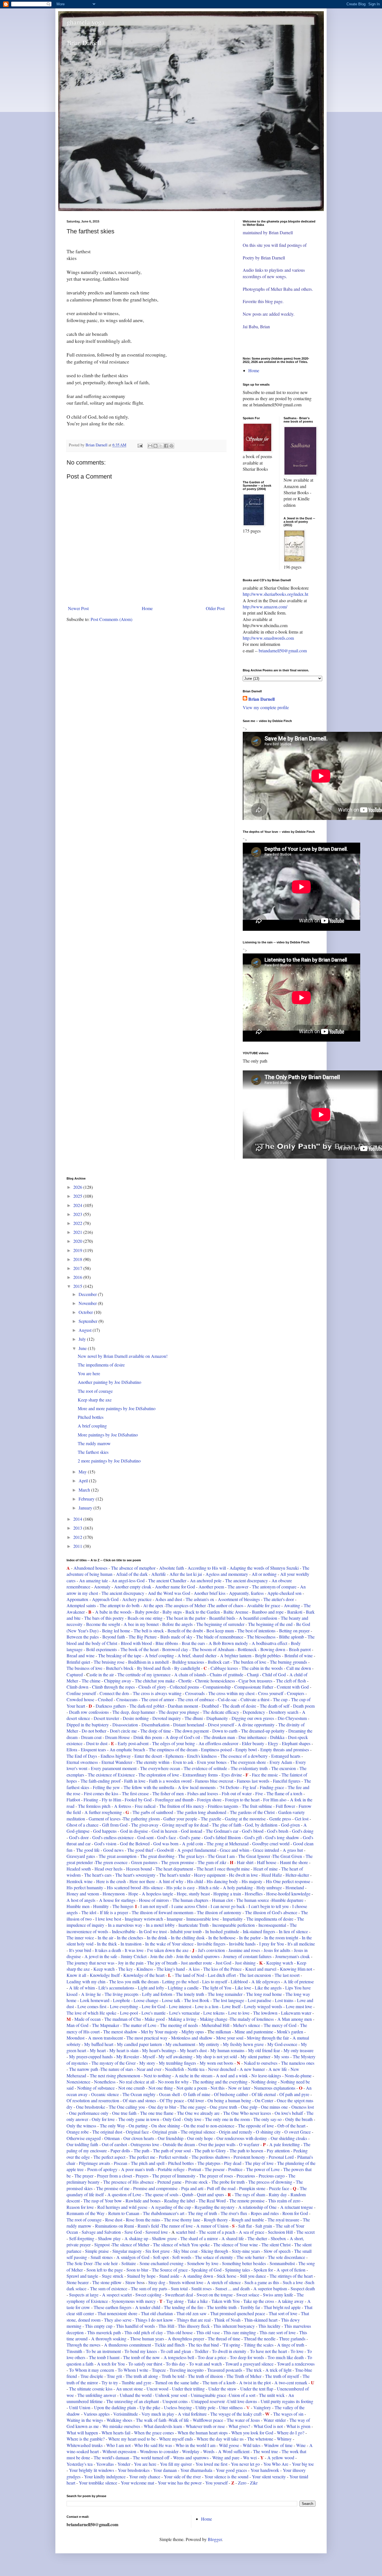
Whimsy (284, 2439)
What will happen (82, 2433)
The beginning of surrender (220, 1624)
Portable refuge (171, 2169)
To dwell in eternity (230, 2351)
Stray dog (157, 2282)
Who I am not (118, 2445)
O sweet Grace (297, 2132)
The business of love (84, 1668)
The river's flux (234, 2213)
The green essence (112, 1862)
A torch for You (111, 2364)
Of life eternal (264, 2094)
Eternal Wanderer (117, 1762)
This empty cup (99, 2326)
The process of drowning (270, 2182)
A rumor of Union (212, 2226)
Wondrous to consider (160, 2451)
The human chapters (190, 1900)
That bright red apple (283, 2307)
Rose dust (114, 2220)
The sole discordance (286, 2257)
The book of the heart (140, 1649)
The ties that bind (203, 2345)
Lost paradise (260, 2000)
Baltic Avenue (236, 1612)
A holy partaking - (239, 1887)
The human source (253, 1900)
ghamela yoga (85, 22)
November (88, 1303)
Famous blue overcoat (214, 1781)
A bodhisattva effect (269, 1643)
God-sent (146, 1837)
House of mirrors (154, 1900)
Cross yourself (271, 1693)
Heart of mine (266, 1869)
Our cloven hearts (139, 2138)
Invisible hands (242, 1944)
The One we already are (199, 2113)
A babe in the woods (113, 1612)
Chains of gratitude (227, 1674)
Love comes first (92, 2006)
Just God (223, 1963)
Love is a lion (207, 2006)
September (89, 1321)
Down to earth (225, 1731)
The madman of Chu (123, 2019)
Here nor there (142, 1881)
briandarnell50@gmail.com (283, 651)
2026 (78, 1187)
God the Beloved (135, 1843)
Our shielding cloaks (289, 2138)
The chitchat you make (155, 1681)
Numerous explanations (275, 2088)
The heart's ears (98, 1875)
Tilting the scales (259, 2345)
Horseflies (254, 1894)
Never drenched (222, 2069)
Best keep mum (220, 1631)
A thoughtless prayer (186, 2339)
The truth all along (142, 2376)
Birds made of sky (176, 1637)
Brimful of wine (299, 1655)
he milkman (221, 2032)
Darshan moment (183, 1706)
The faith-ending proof (101, 1781)
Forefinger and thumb (175, 1800)
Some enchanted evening (161, 2263)
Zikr (253, 2483)
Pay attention (278, 2150)
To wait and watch (205, 2364)
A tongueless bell (179, 2357)
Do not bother (94, 1731)
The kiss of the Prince (222, 1969)
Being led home (116, 1631)
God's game (189, 1837)
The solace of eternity (214, 2257)
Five (259, 1793)
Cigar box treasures (255, 1681)
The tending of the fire (184, 2307)
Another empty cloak (133, 1587)
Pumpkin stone (252, 2188)
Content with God (293, 1687)
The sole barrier (250, 2257)
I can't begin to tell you (268, 1906)
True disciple (92, 2376)
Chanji (253, 1674)
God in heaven (164, 1831)
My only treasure (299, 2050)
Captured (75, 1674)
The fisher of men (168, 1793)
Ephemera (175, 1756)
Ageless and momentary (227, 1574)
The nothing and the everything (220, 2082)
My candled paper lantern (139, 2044)
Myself (149, 2056)
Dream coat (91, 1737)
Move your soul (230, 2038)
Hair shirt (245, 1862)
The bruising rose (109, 1662)
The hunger (122, 1906)
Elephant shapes (296, 1743)
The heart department (175, 1869)
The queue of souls (162, 2194)
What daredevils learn (163, 2426)
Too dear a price (212, 2357)
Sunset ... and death (233, 2288)
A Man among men (295, 2019)
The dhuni (194, 1718)
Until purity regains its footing (287, 2401)
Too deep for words (247, 2357)
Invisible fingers (211, 1944)
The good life (88, 1850)
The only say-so (267, 2119)
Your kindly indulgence (105, 2477)
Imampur (175, 1919)
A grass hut (293, 1850)
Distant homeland (189, 1725)
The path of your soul (172, 2150)
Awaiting (292, 1605)
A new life (278, 2069)
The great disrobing (157, 1856)
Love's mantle (154, 2013)
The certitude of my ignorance (145, 1674)
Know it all (76, 1975)
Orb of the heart (291, 2126)
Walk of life (179, 2420)
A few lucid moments (196, 1787)
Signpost (102, 2245)
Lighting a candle (183, 1988)
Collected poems (184, 1687)
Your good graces (231, 2470)
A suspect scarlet (117, 2295)
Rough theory (216, 2220)
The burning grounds (288, 1662)
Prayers (142, 2176)
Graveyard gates (81, 1856)
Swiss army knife (278, 2295)
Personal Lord (281, 2157)
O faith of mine (197, 2094)
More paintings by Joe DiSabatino (108, 1435)
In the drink (157, 1938)
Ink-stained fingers (259, 1931)
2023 (78, 1214)
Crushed (105, 1699)
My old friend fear (265, 2050)
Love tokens (214, 2013)
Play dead (233, 2163)
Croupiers (296, 1693)
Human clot (222, 1900)
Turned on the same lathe (177, 2382)
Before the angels (178, 1624)
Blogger (215, 2539)
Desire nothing (136, 1718)
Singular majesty (128, 2251)
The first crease (135, 1793)
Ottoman (112, 2138)
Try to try (110, 2382)
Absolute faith (172, 1568)
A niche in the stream (194, 2075)
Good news (113, 1850)
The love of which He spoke (91, 2013)
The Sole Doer (80, 2263)
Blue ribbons (167, 1643)
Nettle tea (196, 2069)
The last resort (287, 1975)
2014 (78, 1519)
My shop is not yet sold (217, 2056)
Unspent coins (176, 2401)
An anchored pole (206, 1580)
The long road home (264, 1994)
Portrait (195, 2169)
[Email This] (150, 446)
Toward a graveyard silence (249, 2364)
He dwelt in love (243, 1875)
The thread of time (224, 2339)
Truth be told (173, 2376)
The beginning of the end (270, 1624)
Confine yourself (81, 1693)
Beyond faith (114, 1637)
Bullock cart (219, 1662)
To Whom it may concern (92, 2370)
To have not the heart (268, 2351)
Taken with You (226, 2301)
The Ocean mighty (138, 2094)
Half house (267, 1862)
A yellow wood (281, 2457)
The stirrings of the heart (291, 2276)
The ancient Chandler (167, 1580)
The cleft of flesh (291, 1681)
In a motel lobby (160, 1925)
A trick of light (278, 2370)
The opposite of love (256, 2126)
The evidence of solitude (205, 1768)
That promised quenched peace (237, 2313)
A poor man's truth (138, 2169)
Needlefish (175, 2069)
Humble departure (288, 1900)
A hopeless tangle (157, 1894)
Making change (214, 2019)
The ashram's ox (200, 1599)
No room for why (173, 2082)
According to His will (207, 1568)
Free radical (145, 1806)
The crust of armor (158, 1699)
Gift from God (115, 1825)
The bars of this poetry (104, 1618)
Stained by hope (141, 2276)
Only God (172, 2119)
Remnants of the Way (86, 2213)
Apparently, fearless (246, 1593)
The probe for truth (228, 2182)
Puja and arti (192, 2188)
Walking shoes (120, 2420)
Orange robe (78, 2132)
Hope (133, 1894)
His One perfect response (289, 1881)
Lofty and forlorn (157, 1994)
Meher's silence (247, 2025)
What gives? (240, 2426)
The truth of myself (282, 2376)
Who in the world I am (195, 2445)
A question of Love (125, 2194)
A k (192, 1969)
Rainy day (278, 2194)
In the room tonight (281, 1938)
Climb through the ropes (113, 1687)
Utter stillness (231, 2407)
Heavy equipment (210, 1875)
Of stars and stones (140, 2100)
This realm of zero (284, 2201)
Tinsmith (74, 2351)
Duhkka (277, 1737)
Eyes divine (232, 1775)
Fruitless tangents (224, 1806)
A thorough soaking (109, 2339)
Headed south (79, 1869)
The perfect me (143, 2157)
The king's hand (171, 1969)
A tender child (147, 2307)
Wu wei (250, 2457)
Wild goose (229, 2445)
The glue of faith (227, 1825)
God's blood (253, 1831)
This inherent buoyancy (234, 2326)
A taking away (291, 2301)
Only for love (104, 2119)
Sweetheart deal (179, 2295)
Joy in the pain (131, 1963)
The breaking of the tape (120, 1655)
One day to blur (162, 2107)
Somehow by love (203, 2263)
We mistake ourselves (121, 2426)
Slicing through (215, 2251)
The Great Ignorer (254, 1856)
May (83, 1472)
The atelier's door (279, 1599)
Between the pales (83, 1637)
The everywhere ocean (160, 1768)
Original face (138, 2132)
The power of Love (262, 2169)
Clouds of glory (152, 1687)
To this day (176, 2364)
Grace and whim (234, 1850)
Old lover (196, 2100)
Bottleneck (247, 1649)
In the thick (107, 1944)
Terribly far (250, 2307)
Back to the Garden (203, 1612)
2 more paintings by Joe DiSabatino (109, 1461)
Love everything (124, 2006)
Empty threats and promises (285, 1749)
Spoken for (263, 2270)
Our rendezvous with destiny (242, 2138)
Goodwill (165, 1850)
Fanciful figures (287, 1781)
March (85, 1490)
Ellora (72, 1749)
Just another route (196, 1963)
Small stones (102, 2257)
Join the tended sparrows (198, 1956)
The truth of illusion (205, 2376)
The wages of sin (288, 2414)
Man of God (77, 2025)
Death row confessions (88, 1712)
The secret (306, 2232)
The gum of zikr (212, 1862)
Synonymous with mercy (134, 2301)
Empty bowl (246, 1749)
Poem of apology (102, 2169)
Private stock (196, 2182)
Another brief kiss (210, 1593)
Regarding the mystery (215, 2207)
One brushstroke (91, 2107)
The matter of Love (139, 2025)
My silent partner (256, 2056)
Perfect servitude (173, 2157)
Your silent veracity (269, 2477)
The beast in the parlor (186, 1618)
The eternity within (153, 1762)
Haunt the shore (294, 1862)
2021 (78, 1232)
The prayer (84, 2176)
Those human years (147, 2339)
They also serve (118, 2320)
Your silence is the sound (226, 2477)
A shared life (233, 2238)
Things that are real (194, 2320)
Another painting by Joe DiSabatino (109, 1382)
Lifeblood (239, 1981)
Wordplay (191, 2451)
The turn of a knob (219, 2382)
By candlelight (187, 1668)
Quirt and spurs (210, 2194)
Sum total (179, 2288)
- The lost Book (195, 2000)
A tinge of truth (291, 2345)
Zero (242, 2483)
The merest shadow (120, 2032)
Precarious (246, 2176)
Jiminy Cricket (134, 1956)
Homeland (295, 1887)
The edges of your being (174, 1743)
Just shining (245, 1963)
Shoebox (279, 2238)
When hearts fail (116, 2433)
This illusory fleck (194, 2326)
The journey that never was (91, 1963)
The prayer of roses (216, 2176)
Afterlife (159, 1574)
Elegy (273, 1743)
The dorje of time (155, 1731)
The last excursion (255, 1975)
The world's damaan (111, 2457)
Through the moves (83, 2345)
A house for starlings (117, 1900)
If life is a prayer (113, 1912)
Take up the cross (259, 2301)
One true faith (124, 2113)
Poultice (235, 2169)
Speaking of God (206, 2270)
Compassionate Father (254, 1687)
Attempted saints (81, 1605)
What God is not (268, 2426)
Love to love (239, 2013)
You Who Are (276, 2464)
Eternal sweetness (82, 1762)
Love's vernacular (185, 2013)
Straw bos (134, 2282)
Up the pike (149, 2407)
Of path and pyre (294, 2094)
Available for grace (264, 1605)
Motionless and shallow (192, 2038)
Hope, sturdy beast (193, 1894)
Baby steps (172, 1612)
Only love (193, 2119)
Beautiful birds (222, 1618)
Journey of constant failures (247, 1956)
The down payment (192, 1731)
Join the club (161, 1956)
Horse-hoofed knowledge (288, 1894)
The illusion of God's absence (271, 1912)
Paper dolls (120, 2150)
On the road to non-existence (209, 2126)
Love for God (154, 2006)
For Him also (275, 1800)
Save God (133, 2232)
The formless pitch (94, 1806)
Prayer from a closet (115, 2176)
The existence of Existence (111, 1775)
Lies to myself (215, 1981)
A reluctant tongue (297, 2207)
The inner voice (80, 1938)
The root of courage (95, 1391)
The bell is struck (149, 1631)
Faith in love (135, 1781)
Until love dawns (242, 2401)
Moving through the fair (268, 2038)
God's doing (303, 1831)
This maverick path (105, 2332)
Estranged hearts (286, 1756)
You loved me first (211, 2464)
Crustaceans (127, 1699)
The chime (91, 1681)
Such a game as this (262, 2282)
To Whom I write (133, 2370)
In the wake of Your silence (169, 1944)
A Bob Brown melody (228, 1643)
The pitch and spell (148, 2163)
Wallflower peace (208, 2420)
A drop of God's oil (183, 1737)
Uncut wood (157, 2389)
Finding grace (272, 1787)
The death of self (275, 1706)
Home (147, 608)
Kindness (145, 1969)
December (88, 1294)
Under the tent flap (257, 2389)
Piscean (121, 2163)
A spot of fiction (292, 2270)
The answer (238, 1587)
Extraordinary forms (200, 1775)
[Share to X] (161, 446)
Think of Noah (227, 2320)
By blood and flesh (154, 1668)
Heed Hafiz (272, 1875)
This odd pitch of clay (144, 2332)
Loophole (122, 2000)
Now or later (239, 2088)
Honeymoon (114, 1894)
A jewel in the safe (101, 1956)
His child (195, 1881)
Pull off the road (221, 2188)
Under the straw (222, 2389)
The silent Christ (276, 2245)
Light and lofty (151, 1988)
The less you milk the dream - (135, 1981)
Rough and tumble (248, 2220)
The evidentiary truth (250, 1768)
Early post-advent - (135, 1743)
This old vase (209, 2332)
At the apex (153, 1605)
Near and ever (149, 2069)
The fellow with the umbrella (149, 1787)
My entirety (209, 2044)
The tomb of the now (142, 2357)
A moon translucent (106, 2038)
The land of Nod (189, 1975)
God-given (290, 1825)
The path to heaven (246, 2150)
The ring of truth (202, 2213)
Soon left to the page (105, 2270)
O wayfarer (249, 2144)
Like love (244, 1988)
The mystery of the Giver (114, 2063)
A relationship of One (258, 2207)
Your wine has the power (179, 2483)
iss (197, 1969)
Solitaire (129, 2263)
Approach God (105, 1599)
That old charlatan (157, 2313)
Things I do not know (154, 2320)
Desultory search (284, 1712)
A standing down (198, 2276)
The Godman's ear (222, 1831)
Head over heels (109, 1869)
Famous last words (253, 1781)
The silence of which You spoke (181, 2245)
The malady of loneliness (252, 2019)
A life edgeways (266, 1981)
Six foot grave (158, 2251)
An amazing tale (94, 1580)
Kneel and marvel (260, 1969)
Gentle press (281, 1819)
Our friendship (171, 2138)
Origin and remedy (236, 2132)
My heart (98, 2050)
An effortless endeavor (218, 1743)
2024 (78, 1205)
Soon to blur (137, 2270)
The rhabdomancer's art (164, 2213)
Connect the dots (114, 1693)
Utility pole (205, 2407)
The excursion (284, 1768)
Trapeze (159, 2370)
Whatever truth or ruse (205, 2426)
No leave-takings (267, 2075)
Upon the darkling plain (115, 2407)
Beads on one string (145, 1618)
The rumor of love (177, 2226)
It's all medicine (301, 1944)
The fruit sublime (258, 1806)
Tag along (174, 2301)
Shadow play (109, 2238)
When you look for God (253, 2433)
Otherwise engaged (84, 2138)
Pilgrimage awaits (95, 2163)
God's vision (105, 1843)
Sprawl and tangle (82, 2276)
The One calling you (126, 2107)
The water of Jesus (243, 2420)
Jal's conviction (211, 1950)
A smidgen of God (133, 2257)
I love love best (108, 1919)
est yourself (224, 1725)
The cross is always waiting (157, 1693)
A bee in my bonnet (142, 1624)
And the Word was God (170, 1593)
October (86, 1312)
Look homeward (95, 2000)
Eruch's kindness (202, 1756)
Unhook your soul (171, 2395)
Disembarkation (156, 1725)
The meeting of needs (179, 2025)
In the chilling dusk (188, 1938)
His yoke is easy (181, 1887)
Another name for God (175, 1587)
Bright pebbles (268, 1655)
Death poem (304, 1706)
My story (147, 2063)
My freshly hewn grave (243, 2044)
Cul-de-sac (227, 1699)
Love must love (300, 2006)
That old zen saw (192, 2313)
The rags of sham (250, 2194)
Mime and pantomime (253, 2032)
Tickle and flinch (170, 2345)
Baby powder (148, 1612)
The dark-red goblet (147, 1706)
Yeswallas (105, 2464)
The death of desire (239, 1706)
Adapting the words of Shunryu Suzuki (264, 1568)
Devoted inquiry (167, 1718)
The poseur (215, 2169)
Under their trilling (188, 2389)
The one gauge (194, 2107)
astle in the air (102, 1674)
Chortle (186, 1681)
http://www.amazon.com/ (265, 607)
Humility (101, 1906)
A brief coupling (92, 1426)
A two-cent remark (291, 2382)
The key (126, 1969)
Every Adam (281, 1762)
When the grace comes (153, 2433)
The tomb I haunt (104, 2357)
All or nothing (265, 1574)
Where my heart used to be (132, 2439)
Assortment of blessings (239, 1599)
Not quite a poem (192, 2088)
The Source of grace (170, 2270)
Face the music (265, 1775)
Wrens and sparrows (191, 2457)
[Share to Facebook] (166, 446)
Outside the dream (179, 2144)
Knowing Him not (296, 1969)
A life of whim (82, 1988)
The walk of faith (151, 2420)
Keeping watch (280, 1963)
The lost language (228, 2000)
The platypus (209, 2163)
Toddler (201, 2351)
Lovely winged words (263, 2006)
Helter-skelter (297, 1875)
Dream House (117, 1737)
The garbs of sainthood (153, 1812)
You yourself (216, 2483)
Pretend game (169, 2182)
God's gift (253, 1837)
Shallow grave (164, 2238)
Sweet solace (248, 2295)
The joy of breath (162, 1963)
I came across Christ (189, 1906)
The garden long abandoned (201, 1812)
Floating (91, 1800)
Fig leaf (249, 1787)
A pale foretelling (285, 2144)
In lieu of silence (293, 1931)
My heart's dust (193, 2050)
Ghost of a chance (82, 1825)
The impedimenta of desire (101, 1365)
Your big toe (303, 2464)
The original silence (198, 2132)
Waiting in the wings (85, 2420)
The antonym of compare (274, 1587)
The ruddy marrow (94, 1443)
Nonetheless (105, 2082)
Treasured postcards (225, 2370)
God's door (79, 1837)
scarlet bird (186, 2232)
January (86, 1508)
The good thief (140, 1850)
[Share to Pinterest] (171, 446)
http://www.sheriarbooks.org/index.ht (275, 594)
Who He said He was (153, 2445)
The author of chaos (226, 1605)
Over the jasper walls (217, 2144)
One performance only (89, 2113)
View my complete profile (266, 707)
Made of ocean (88, 2019)
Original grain (165, 2132)
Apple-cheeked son (285, 1593)
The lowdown (266, 2013)
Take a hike (198, 2301)
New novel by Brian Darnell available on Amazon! (123, 1356)
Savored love (157, 2232)
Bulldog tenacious (189, 1662)
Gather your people (180, 1819)
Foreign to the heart (242, 1800)
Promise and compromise (155, 2188)
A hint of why (171, 1881)
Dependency (254, 1712)
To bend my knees (141, 2351)
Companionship (217, 1687)
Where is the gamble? (86, 2439)
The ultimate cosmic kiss (91, 2389)
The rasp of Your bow (103, 2201)
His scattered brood (124, 1887)
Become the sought (103, 1624)
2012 (78, 1537)
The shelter (257, 2238)
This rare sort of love (278, 2332)
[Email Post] (140, 445)
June (83, 1348)
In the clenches (130, 1938)
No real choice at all (137, 2082)
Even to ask (183, 1762)
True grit (114, 2376)
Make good (155, 2019)
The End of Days (82, 1756)
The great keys (191, 1856)
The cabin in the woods (262, 1668)
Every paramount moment (114, 1768)
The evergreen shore (248, 1762)
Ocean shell (169, 2094)
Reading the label (180, 2201)
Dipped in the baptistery (88, 1725)
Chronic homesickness (216, 1681)
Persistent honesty (249, 2157)
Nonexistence (78, 2082)
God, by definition (261, 1825)
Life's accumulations (116, 1988)
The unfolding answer (97, 2395)
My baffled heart (99, 2044)
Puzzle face (279, 2188)
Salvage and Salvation (101, 2232)
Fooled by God (139, 1800)
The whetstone (260, 2439)
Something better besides (244, 2263)
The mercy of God (281, 2025)
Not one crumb (132, 2088)
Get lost (302, 1819)
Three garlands (292, 2339)
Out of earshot (115, 2144)
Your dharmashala (196, 2470)
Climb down (77, 1687)
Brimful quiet (79, 1662)
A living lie (91, 1994)
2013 (78, 1528)
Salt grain (264, 2226)
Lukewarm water (296, 2013)
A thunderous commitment (128, 2345)
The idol (89, 1912)
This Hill (166, 2326)
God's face (167, 1837)
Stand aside (170, 2276)
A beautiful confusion (259, 1618)
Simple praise (96, 2251)
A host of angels (82, 1900)
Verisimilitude (126, 2414)
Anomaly (102, 1587)
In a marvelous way (125, 1925)
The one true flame (157, 2113)
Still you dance (253, 2276)
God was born (166, 1843)
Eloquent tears (93, 1749)
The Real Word (212, 2201)
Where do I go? (291, 2433)
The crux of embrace (196, 1699)
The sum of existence (109, 2288)
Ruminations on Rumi (115, 2226)
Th (232, 1812)
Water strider (275, 2420)
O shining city (268, 2132)
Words (209, 2451)
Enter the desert (148, 1756)
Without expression (119, 2451)
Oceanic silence (106, 2094)
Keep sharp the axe (95, 1400)
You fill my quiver (176, 2464)
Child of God (274, 1674)
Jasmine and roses (244, 1950)
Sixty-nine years (246, 2251)
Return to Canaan (124, 2213)
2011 (78, 1546)
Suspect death (302, 2288)
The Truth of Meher (244, 2376)
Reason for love (80, 2207)
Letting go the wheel (180, 1981)
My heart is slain (124, 2050)
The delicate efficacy (221, 1712)
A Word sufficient (234, 2451)
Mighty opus (193, 2032)
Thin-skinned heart (261, 2320)
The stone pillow (106, 2282)
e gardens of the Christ (255, 1812)
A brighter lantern (236, 1655)
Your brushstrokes (134, 2470)
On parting (138, 2126)
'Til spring (231, 2345)
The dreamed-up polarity (263, 1731)
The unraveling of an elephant (133, 2401)
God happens (105, 1831)
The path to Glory (210, 2150)
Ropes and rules (265, 2213)
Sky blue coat (185, 2251)
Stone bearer (78, 2282)
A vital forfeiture (192, 2414)
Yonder (124, 2464)
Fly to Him (111, 1800)
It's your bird (80, 1950)
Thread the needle (260, 2339)
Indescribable (124, 1931)
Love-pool (129, 2013)
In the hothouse (222, 1938)
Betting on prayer (294, 1631)
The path (141, 2150)
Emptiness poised (216, 1749)
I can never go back (228, 1906)
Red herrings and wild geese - (124, 2207)
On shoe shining (166, 2126)
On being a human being (229, 2100)
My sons (282, 2056)
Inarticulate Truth (194, 1925)
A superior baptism (270, 2288)
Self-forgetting (82, 2238)
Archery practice (137, 1599)
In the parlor (250, 1938)
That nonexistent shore (117, 2313)
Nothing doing (264, 2082)
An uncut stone (129, 2389)
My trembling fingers (177, 2063)
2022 (78, 1223)
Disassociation (125, 1725)
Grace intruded (267, 1850)
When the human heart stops (203, 2433)
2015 (78, 1286)
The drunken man (219, 1737)
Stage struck (113, 2276)
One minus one (274, 2107)
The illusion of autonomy (219, 1912)
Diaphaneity (217, 1718)
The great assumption (118, 1856)
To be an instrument (103, 2351)
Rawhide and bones (144, 2201)
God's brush (278, 1831)
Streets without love (186, 2282)
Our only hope (200, 2138)
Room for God (295, 2213)
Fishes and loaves (203, 1793)
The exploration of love (159, 1775)
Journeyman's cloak (293, 1956)
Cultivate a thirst (255, 1699)
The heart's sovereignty (135, 1875)
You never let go (246, 2464)
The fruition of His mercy (182, 1806)
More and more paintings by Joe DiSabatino (117, 1408)
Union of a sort (243, 2395)
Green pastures (144, 1862)
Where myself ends (176, 2439)
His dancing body (222, 1881)
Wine (300, 2445)
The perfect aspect (110, 2157)
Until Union (80, 2407)
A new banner (252, 2069)
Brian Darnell (261, 699)
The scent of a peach (217, 2232)
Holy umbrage (269, 1887)
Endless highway (116, 1756)
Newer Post (78, 608)
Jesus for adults (277, 1950)
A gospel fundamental (197, 1850)
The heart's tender (175, 1875)
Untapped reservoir (209, 2401)
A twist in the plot (255, 2382)
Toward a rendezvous (296, 2364)
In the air (106, 1938)
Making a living (182, 2019)
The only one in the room (228, 2119)
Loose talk (171, 2000)
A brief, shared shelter (197, 1655)
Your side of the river (182, 2477)
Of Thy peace (172, 2100)
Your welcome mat (137, 2483)
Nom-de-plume (298, 2075)
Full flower (285, 1806)
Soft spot (161, 2257)
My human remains (227, 2050)
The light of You (217, 1988)
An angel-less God (128, 1580)
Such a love (293, 2282)
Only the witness (81, 2126)
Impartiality (233, 1919)
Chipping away (118, 1681)
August (86, 1330)
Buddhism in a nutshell (148, 1662)
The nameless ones (298, 2063)
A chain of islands (190, 1674)
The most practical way (147, 2038)
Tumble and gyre (136, 2382)
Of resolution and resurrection (93, 2100)
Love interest (180, 2006)
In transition (131, 1944)
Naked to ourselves (261, 2063)
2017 (78, 1268)
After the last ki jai (186, 1574)
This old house (180, 2332)
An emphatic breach (127, 1749)
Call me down (299, 1668)
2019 (78, 1250)
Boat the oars (193, 1643)
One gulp (248, 2107)
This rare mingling (240, 2332)
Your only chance (145, 2477)
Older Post (215, 608)
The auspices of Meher (186, 1605)
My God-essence (282, 2044)
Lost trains (284, 2000)
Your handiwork (265, 2470)
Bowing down (273, 1649)
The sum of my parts (150, 2288)
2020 (78, 1241)
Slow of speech (278, 2251)
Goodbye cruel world (271, 1843)
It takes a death (108, 1950)
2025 (78, 1196)
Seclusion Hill (280, 2232)
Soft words (182, 2257)
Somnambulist (282, 2263)
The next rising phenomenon (115, 2075)
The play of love (259, 2163)
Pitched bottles (91, 1417)
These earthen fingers (113, 2307)
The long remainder (225, 1994)
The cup (280, 1699)
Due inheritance (253, 1737)
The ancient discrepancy (247, 1580)
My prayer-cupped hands (91, 2056)
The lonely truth (191, 1994)
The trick (254, 2370)
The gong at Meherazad (227, 1843)
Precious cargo (272, 2176)
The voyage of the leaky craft (236, 2414)
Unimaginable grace (208, 2395)
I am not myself (154, 1906)
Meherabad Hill (215, 2025)
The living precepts (122, 1994)
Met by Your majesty (159, 2032)
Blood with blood (136, 1643)
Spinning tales (238, 2270)
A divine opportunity (256, 1725)
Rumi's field (148, 2226)
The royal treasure (283, 2220)
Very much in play (158, 2414)
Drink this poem (148, 1737)
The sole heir (106, 2263)
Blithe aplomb (292, 1637)
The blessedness (262, 1637)
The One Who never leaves (248, 2113)
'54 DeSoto (230, 1787)
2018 (78, 1259)
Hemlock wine (80, 1881)
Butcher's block (120, 1668)
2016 (78, 1277)
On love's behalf (289, 2113)
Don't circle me (123, 1731)
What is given (298, 2426)
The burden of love (250, 1662)
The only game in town (139, 2119)
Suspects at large (84, 2295)
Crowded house (80, 1699)
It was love (134, 1950)
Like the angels (268, 1988)
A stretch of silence (223, 2282)
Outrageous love (145, 2144)
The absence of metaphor (133, 1568)
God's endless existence (113, 1837)
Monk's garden (290, 2032)
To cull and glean (176, 2351)
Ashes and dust (169, 1599)
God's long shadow (282, 1837)
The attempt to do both (120, 1605)
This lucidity (270, 2326)
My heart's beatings (159, 2050)
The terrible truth (222, 2307)
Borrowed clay (175, 1649)
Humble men (78, 1906)
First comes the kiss (101, 1793)
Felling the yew (107, 1787)
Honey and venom (83, 1894)
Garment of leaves (105, 1819)
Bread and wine (81, 1655)
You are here (89, 1373)
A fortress (123, 1806)
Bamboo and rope (268, 1612)
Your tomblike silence (97, 2483)
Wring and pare (226, 2457)
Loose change (146, 2000)
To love (296, 2351)
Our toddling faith (82, 2144)
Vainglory (262, 2407)
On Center (264, 2100)
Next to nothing (157, 2075)
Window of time (278, 2445)
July (83, 1339)
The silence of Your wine (236, 2245)
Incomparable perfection (234, 1925)
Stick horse (227, 2276)
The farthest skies (93, 1452)
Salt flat (245, 2226)
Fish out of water (237, 1793)
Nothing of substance (96, 2088)
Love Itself (232, 2006)
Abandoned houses (90, 1568)
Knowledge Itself (105, 1975)
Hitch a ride (208, 1887)
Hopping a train (227, 1894)
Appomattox (77, 1599)
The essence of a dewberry (244, 1756)
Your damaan (165, 2470)
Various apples (97, 2414)
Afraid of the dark (132, 1574)
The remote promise (247, 2201)
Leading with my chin (87, 1981)
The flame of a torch (284, 1793)
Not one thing (161, 2088)
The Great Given (287, 1856)
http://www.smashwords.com (268, 638)
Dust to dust (97, 1743)
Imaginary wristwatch (144, 1919)
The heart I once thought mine (223, 1869)
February (87, 1499)
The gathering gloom (141, 1819)
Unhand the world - (137, 2395)
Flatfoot (73, 1800)
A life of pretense (299, 1981)
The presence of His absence (129, 2182)
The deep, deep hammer (134, 1712)
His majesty (252, 1881)
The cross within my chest (231, 1693)
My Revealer (128, 2056)
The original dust (107, 2132)
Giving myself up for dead (186, 1825)
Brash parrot (300, 1649)
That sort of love (283, 2313)
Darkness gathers (111, 1706)
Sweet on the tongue (215, 2295)
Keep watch (105, 1969)
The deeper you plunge (179, 1712)
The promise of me (113, 2188)
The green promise (178, 1862)
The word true (266, 2451)
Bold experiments (102, 1649)
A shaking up (136, 2238)
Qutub (188, 2194)
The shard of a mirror (199, 2238)
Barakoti (295, 1612)
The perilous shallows (211, 2157)
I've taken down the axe (168, 1950)
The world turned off (151, 2457)
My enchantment (180, 2044)
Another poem (211, 1587)
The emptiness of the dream (173, 1749)
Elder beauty (253, 1743)
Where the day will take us (221, 2439)
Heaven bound (140, 1869)
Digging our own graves (253, 1718)
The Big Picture (143, 1637)
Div (211, 1725)
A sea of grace (252, 2232)
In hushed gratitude (222, 1931)
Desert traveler (106, 1718)
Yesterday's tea (80, 2464)
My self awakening (175, 2056)
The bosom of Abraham (213, 1649)
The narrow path (84, 2069)
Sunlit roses (202, 2288)
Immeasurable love (203, 1919)
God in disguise (134, 1831)
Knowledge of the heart (144, 1975)
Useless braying (178, 2407)
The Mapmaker (106, 2025)
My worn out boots (216, 2063)
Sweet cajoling (148, 2295)
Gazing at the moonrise (246, 1819)
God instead (192, 1831)
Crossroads (195, 1693)
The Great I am (221, 1856)
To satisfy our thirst (145, 2364)
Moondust (76, 2038)
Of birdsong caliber (231, 2094)
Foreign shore (209, 1800)
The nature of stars (117, 2069)
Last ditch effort (222, 1975)
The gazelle (211, 1819)
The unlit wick (272, 2395)
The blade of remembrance (220, 1637)
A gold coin (193, 1843)
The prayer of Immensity (174, 2176)
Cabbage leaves (224, 1668)
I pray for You (272, 1944)
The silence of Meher (131, 2245)
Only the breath (300, 2119)
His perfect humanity (85, 1887)
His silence (153, 1887)
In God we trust (153, 1931)
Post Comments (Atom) (111, 619)
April (84, 1481)
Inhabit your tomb (186, 1931)
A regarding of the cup (171, 2207)
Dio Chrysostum (292, 1718)
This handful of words (135, 2326)
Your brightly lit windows (92, 2470)
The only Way (112, 2126)
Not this (218, 2088)
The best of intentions (256, 1631)
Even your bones (212, 1762)
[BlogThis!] (155, 446)
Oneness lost (303, 2107)
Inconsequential (272, 1925)
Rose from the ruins (143, 2220)
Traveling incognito (187, 2370)
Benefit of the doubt (186, 1631)
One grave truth (223, 2107)
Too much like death (286, 2357)
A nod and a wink (232, 2075)
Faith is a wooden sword (170, 1781)
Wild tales (252, 2445)
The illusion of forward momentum (163, 1912)
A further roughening (103, 1812)
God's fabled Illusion (222, 1837)
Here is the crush (111, 1881)
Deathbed (210, 1706)
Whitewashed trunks (85, 2445)
